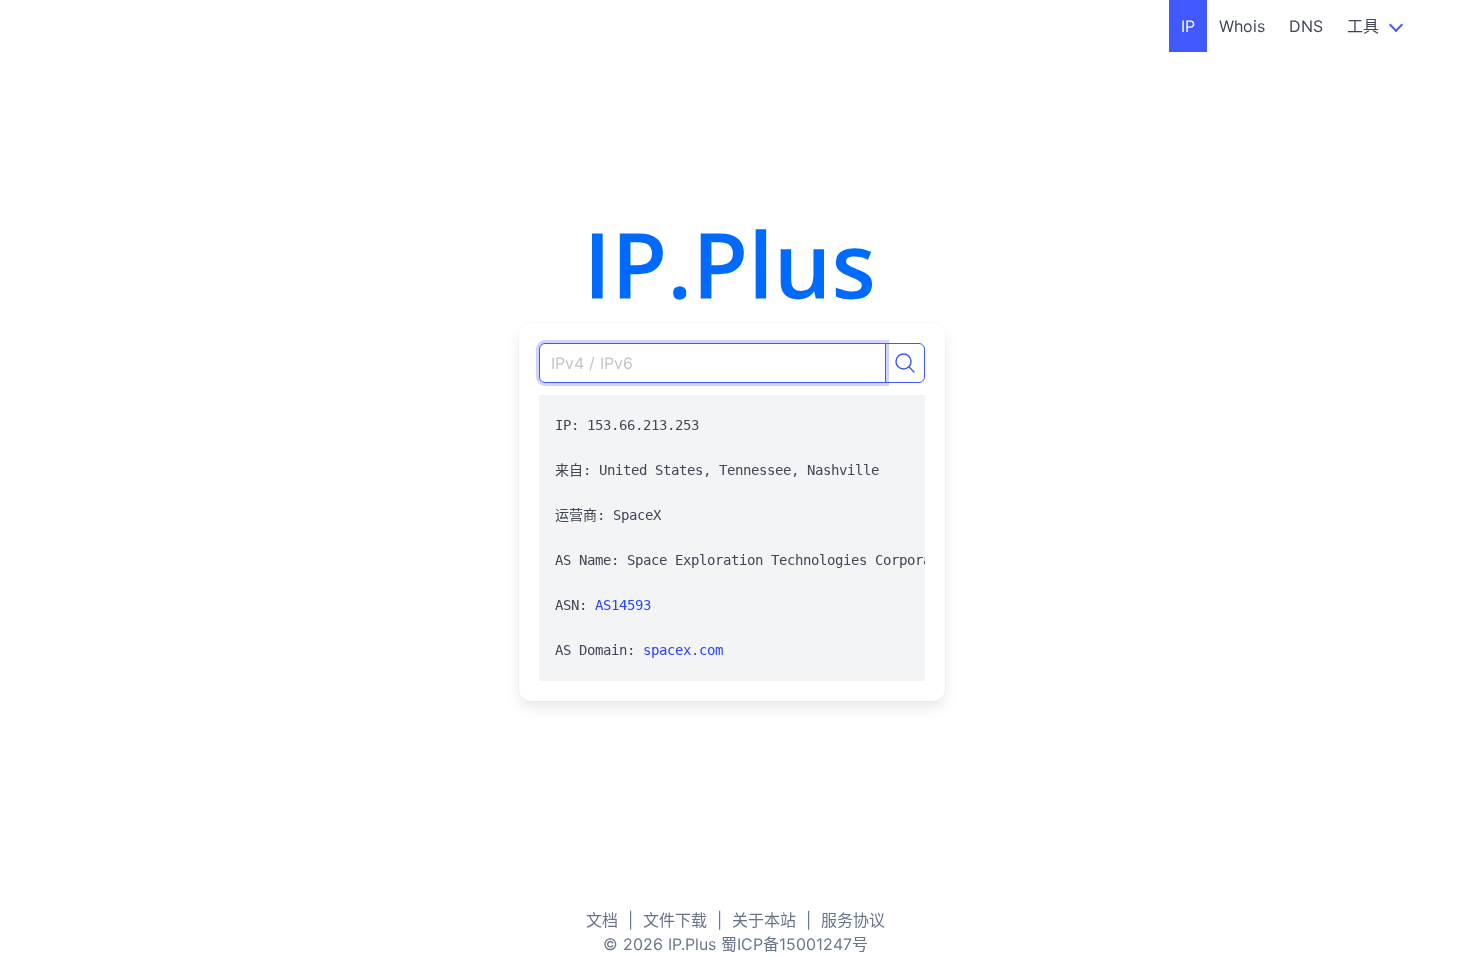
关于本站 (764, 920)
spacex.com (683, 650)
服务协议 (853, 920)
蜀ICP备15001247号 (794, 944)
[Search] (905, 363)
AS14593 (623, 605)
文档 (602, 920)
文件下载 (675, 920)
